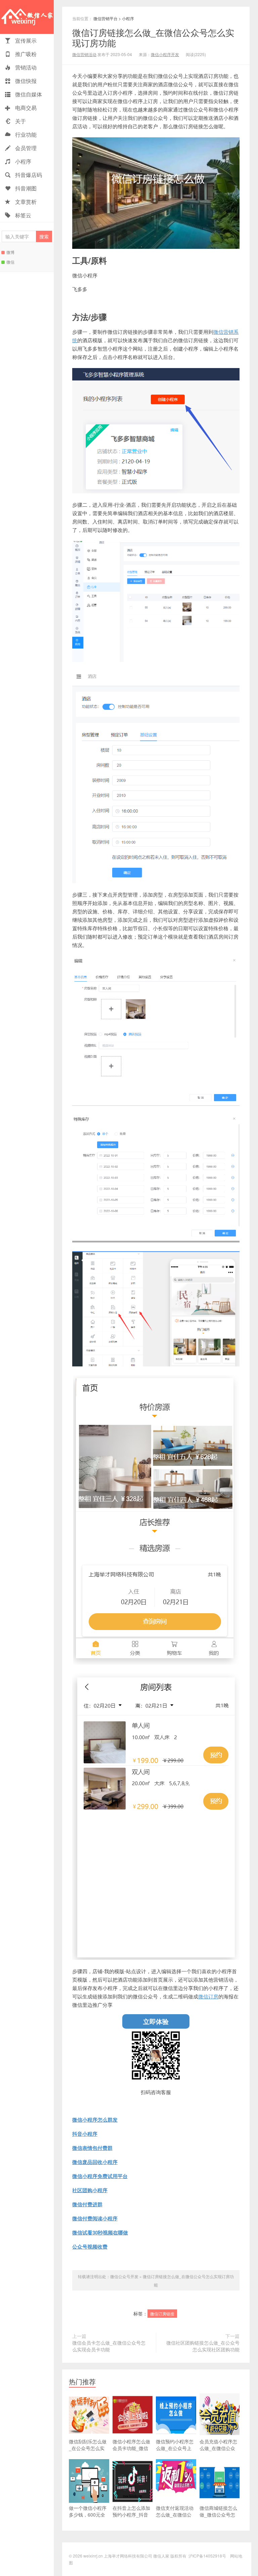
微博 (10, 252)
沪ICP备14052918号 (207, 2556)
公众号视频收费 (90, 2247)
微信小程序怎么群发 (95, 2120)
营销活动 (25, 67)
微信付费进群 (87, 2204)
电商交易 (25, 108)
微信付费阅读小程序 (95, 2219)
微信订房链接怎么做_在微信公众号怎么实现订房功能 (153, 37)
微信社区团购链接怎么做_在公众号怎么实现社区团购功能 (203, 2346)
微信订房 (208, 1996)
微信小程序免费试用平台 (100, 2176)
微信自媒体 (28, 94)
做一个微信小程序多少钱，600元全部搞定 (88, 2515)
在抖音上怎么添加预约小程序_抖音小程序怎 (131, 2515)
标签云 (23, 215)
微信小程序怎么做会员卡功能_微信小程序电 (131, 2448)
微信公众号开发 (124, 2276)
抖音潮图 (25, 188)
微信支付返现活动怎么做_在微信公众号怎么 (175, 2515)
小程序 (23, 161)
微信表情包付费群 (92, 2148)
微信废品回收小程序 (95, 2162)
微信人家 (27, 17)
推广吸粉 (25, 54)
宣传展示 (25, 40)
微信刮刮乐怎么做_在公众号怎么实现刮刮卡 (88, 2448)
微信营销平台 (105, 18)
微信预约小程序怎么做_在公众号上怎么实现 (175, 2448)
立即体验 (156, 2021)
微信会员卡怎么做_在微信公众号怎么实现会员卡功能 (109, 2346)
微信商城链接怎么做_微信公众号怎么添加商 (218, 2515)
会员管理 (25, 148)
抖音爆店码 (28, 175)
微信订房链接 (162, 2314)
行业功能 (25, 134)
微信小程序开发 (165, 54)
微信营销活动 (84, 54)
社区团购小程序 (90, 2190)
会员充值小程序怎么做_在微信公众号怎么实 (218, 2448)
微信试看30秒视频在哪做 (100, 2233)
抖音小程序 (85, 2134)
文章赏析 (25, 202)
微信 (10, 262)
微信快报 (25, 81)
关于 (20, 121)
